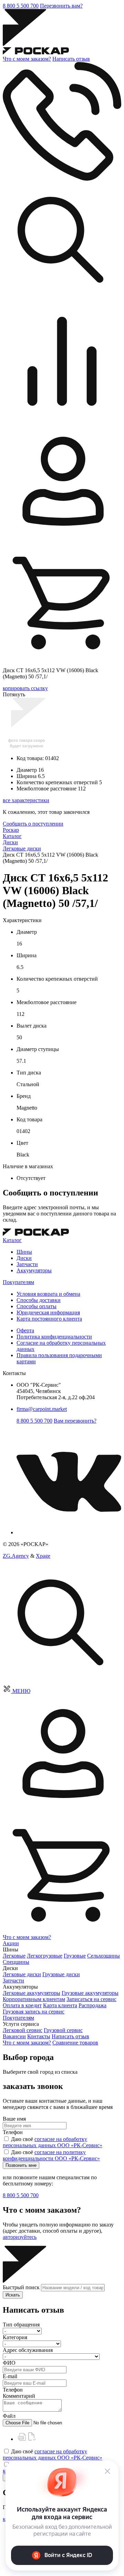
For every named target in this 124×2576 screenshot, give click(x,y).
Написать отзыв (71, 59)
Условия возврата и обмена (48, 1294)
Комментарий (19, 2396)
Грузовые (75, 1956)
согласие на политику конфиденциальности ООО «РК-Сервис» (51, 2155)
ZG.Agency (16, 1556)
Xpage (43, 1556)
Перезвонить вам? (61, 6)
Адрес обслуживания (28, 2350)
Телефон (13, 2132)
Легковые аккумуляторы (32, 1993)
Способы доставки (39, 1300)
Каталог (12, 1240)
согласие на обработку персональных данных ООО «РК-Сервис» (53, 2142)
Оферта (25, 1330)
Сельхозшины (104, 1956)
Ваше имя (14, 2119)
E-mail (10, 2376)
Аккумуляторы (34, 1270)
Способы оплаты (37, 1306)
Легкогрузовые (45, 1956)
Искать (13, 2295)
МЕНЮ (21, 1691)
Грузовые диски (61, 1974)
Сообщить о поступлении (33, 824)
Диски (24, 1258)
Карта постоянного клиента (49, 1319)
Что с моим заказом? (27, 59)
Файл (9, 2416)
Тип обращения (21, 2325)
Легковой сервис (23, 2030)
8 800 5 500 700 (21, 6)
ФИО (9, 2363)
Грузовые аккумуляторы (90, 1993)
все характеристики (26, 800)
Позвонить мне (21, 2165)
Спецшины (16, 1962)
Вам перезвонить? (75, 1421)
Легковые (14, 1956)
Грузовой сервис (63, 2030)
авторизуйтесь (20, 2237)
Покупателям (18, 1282)
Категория (15, 2337)
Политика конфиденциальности (54, 1337)
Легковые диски (22, 1974)
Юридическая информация (48, 1312)
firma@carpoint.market (42, 1409)
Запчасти (27, 1264)
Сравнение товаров (75, 2043)
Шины (24, 1252)
